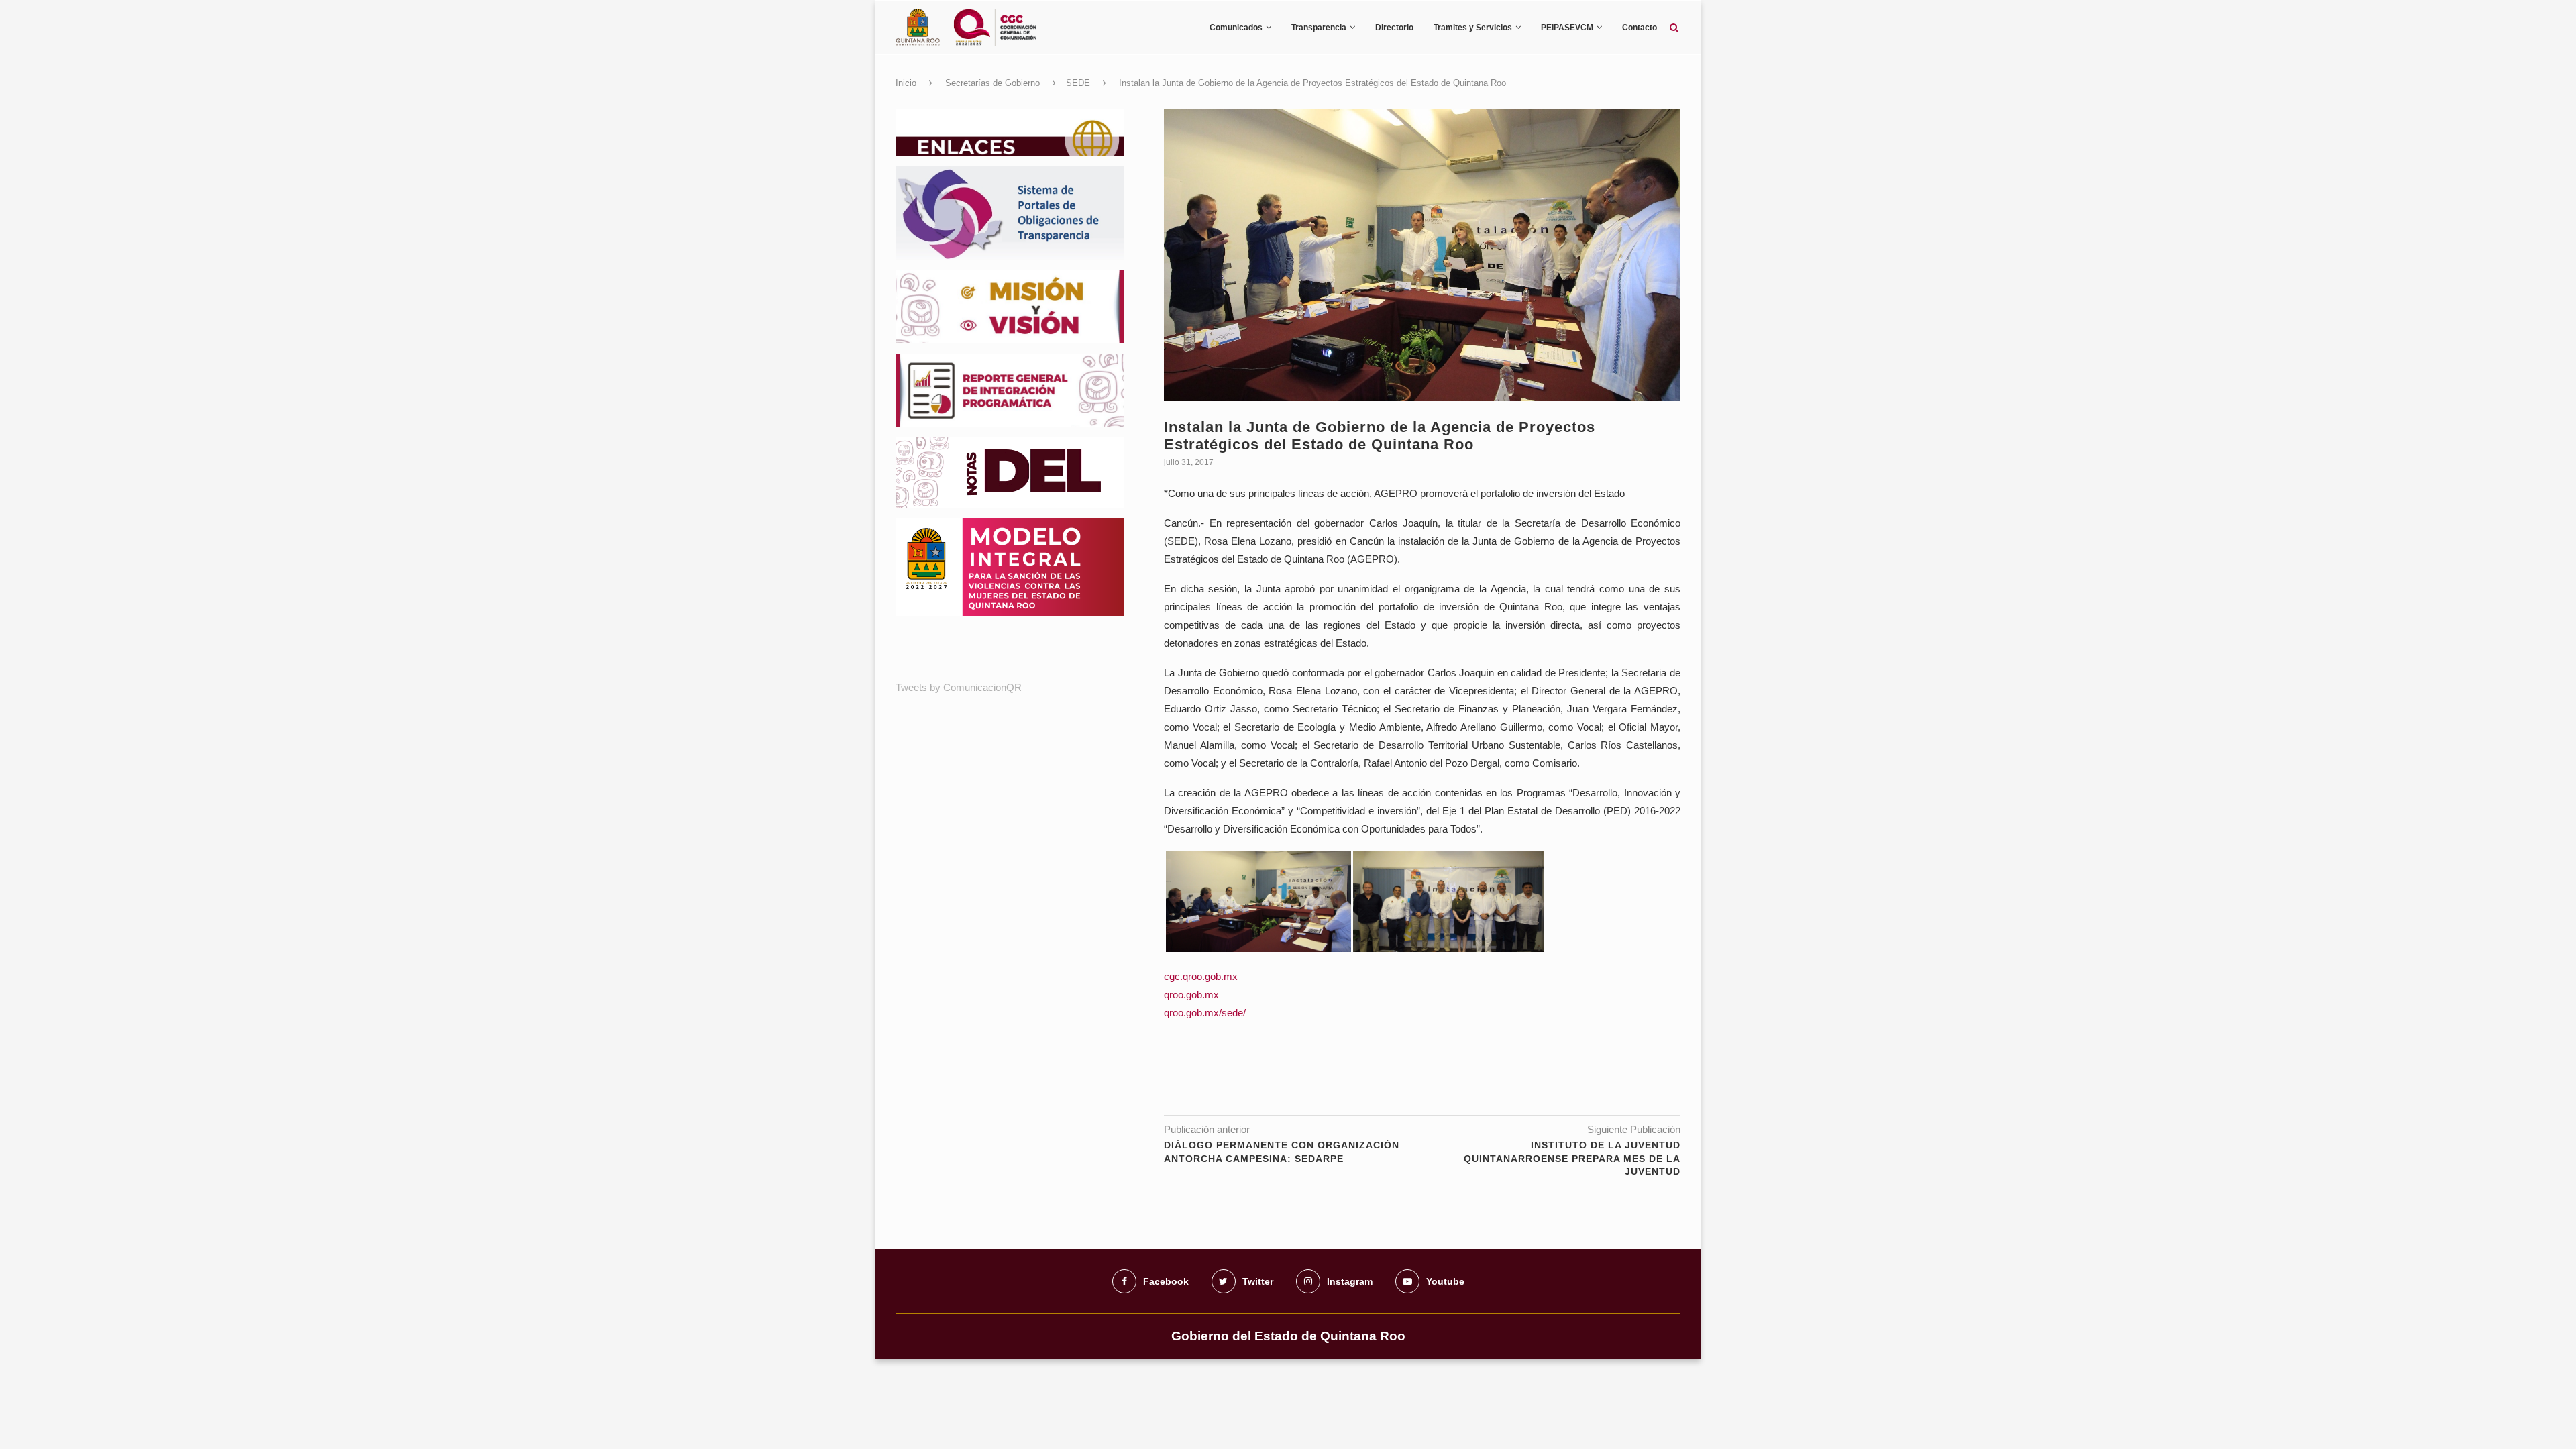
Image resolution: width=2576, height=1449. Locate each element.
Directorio (1394, 28)
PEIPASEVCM (1567, 28)
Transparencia (1319, 28)
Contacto (1640, 28)
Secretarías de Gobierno (992, 83)
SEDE (1078, 83)
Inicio (906, 83)
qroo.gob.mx (1191, 995)
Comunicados (1236, 28)
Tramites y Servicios (1473, 28)
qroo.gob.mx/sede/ (1205, 1013)
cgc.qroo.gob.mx (1201, 976)
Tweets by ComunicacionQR (959, 687)
